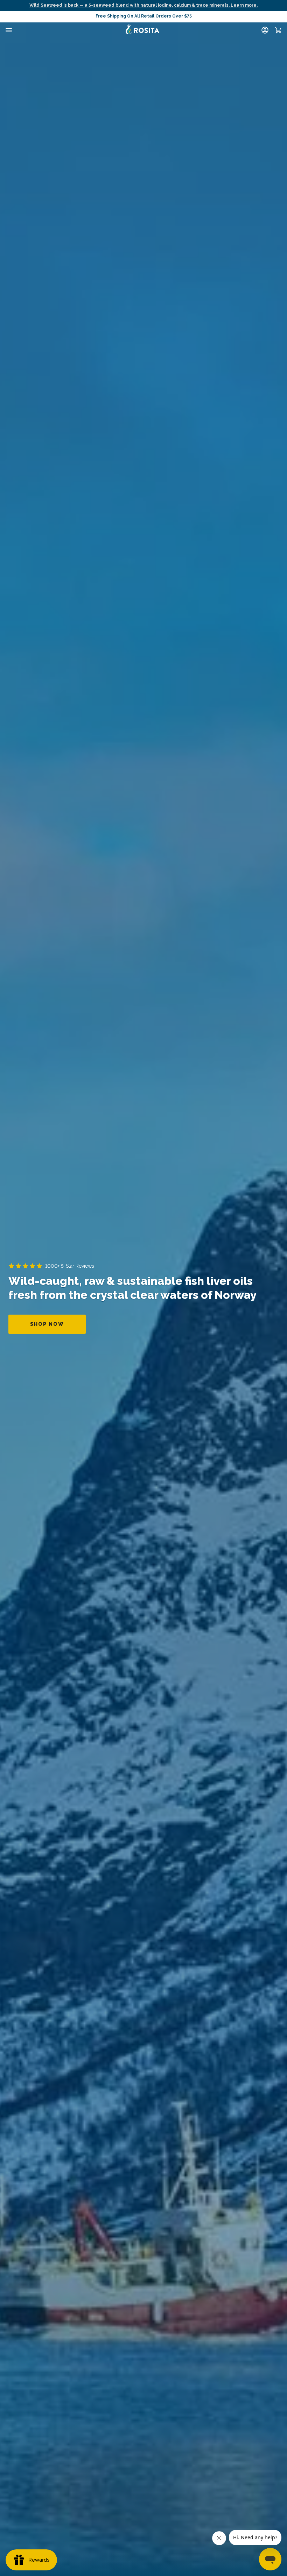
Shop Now (47, 1324)
